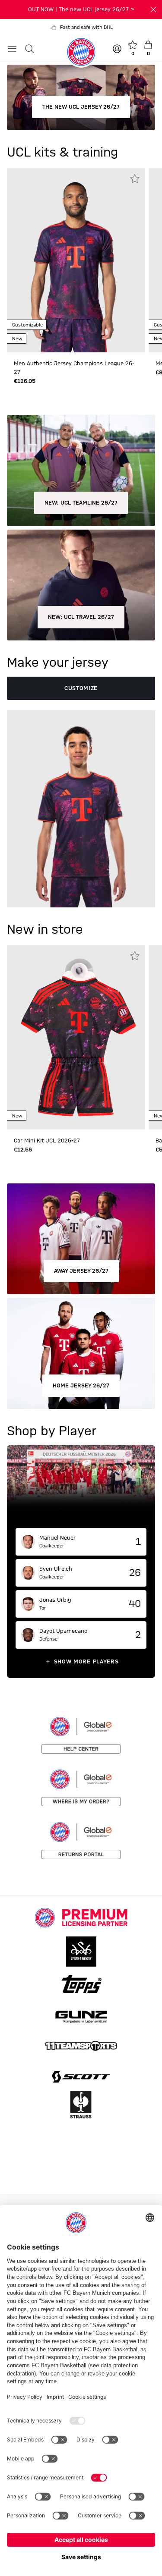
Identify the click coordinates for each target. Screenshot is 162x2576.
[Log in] (118, 49)
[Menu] (12, 49)
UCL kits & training (62, 153)
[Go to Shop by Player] (81, 1487)
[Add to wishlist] (135, 179)
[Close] (153, 9)
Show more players (86, 1662)
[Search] (29, 49)
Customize (81, 688)
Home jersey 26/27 (81, 1386)
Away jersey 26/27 (81, 1271)
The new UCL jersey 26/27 (81, 107)
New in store (45, 930)
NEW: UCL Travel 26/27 (81, 617)
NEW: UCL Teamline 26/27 (81, 503)
